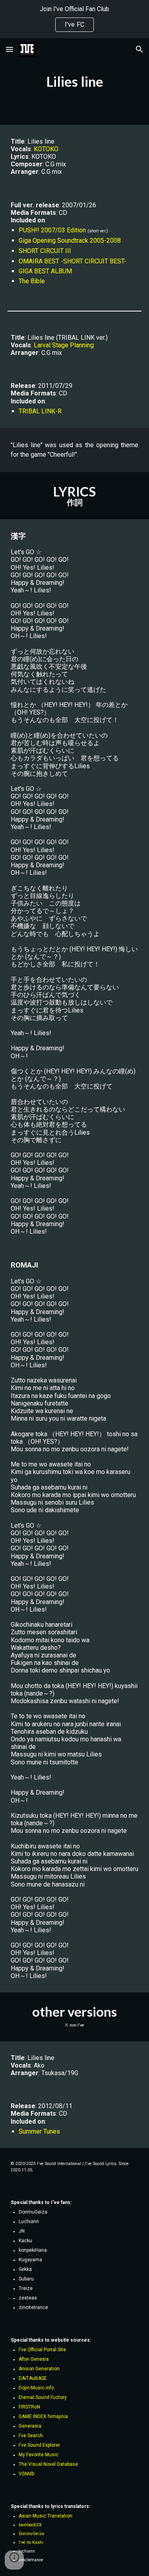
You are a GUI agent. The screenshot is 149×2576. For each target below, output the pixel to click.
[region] (74, 19)
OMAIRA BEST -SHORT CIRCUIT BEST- (73, 261)
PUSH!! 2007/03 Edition (52, 230)
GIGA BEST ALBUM (45, 271)
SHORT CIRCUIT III (45, 251)
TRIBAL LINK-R (40, 411)
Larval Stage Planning (64, 345)
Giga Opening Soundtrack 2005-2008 (70, 240)
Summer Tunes (39, 2131)
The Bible (32, 281)
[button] (10, 49)
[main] (75, 82)
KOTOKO (46, 149)
